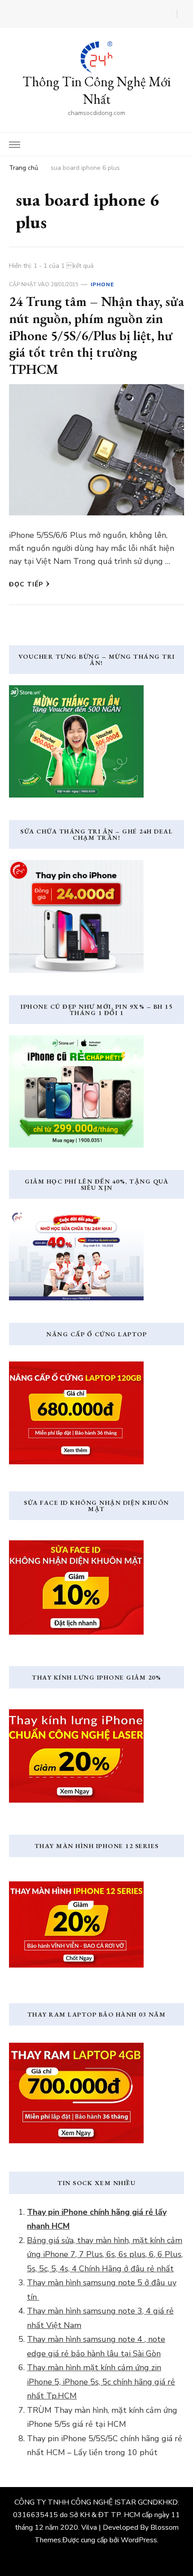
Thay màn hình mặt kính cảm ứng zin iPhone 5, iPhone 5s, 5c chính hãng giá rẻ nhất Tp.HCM (101, 2382)
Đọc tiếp (26, 584)
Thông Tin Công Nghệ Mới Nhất (96, 90)
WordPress (139, 2540)
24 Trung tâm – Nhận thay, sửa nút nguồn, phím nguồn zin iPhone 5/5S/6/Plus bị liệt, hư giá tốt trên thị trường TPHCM (96, 335)
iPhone (102, 284)
